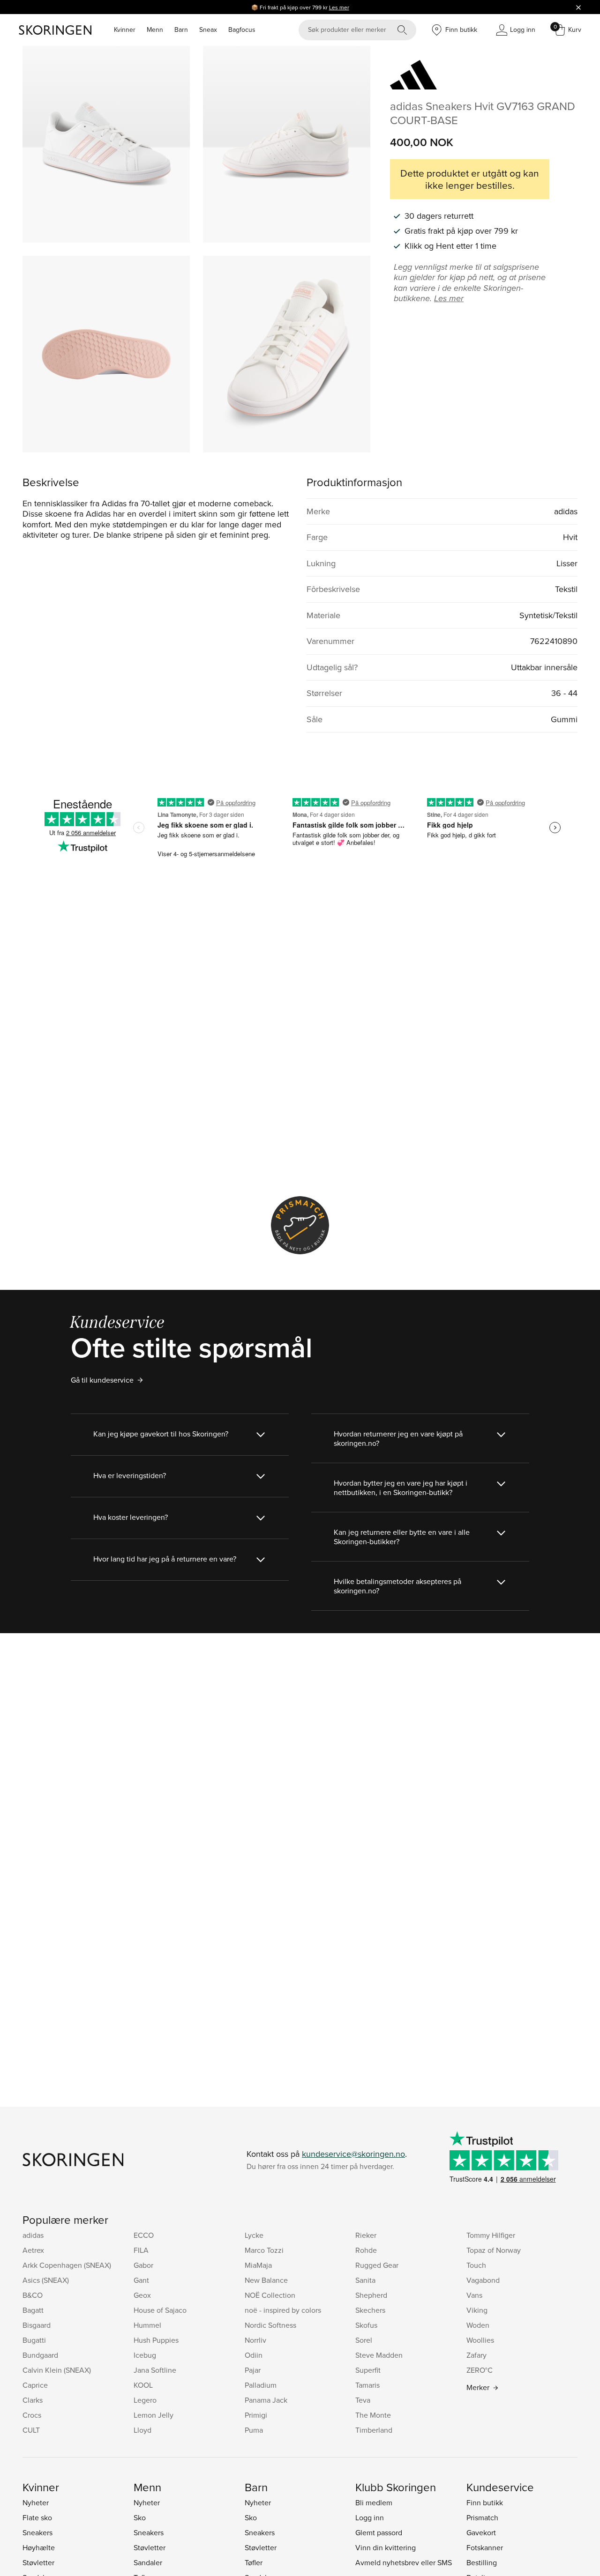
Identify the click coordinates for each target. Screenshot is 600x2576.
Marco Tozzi (264, 2250)
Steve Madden (379, 2355)
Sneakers (37, 2532)
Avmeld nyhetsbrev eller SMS (404, 2562)
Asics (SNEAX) (46, 2280)
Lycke (254, 2235)
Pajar (253, 2370)
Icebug (145, 2355)
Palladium (261, 2385)
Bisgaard (37, 2325)
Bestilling (482, 2562)
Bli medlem (374, 2502)
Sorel (364, 2340)
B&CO (33, 2295)
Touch (476, 2265)
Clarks (33, 2400)
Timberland (374, 2430)
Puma (254, 2430)
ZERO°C (480, 2370)
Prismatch (482, 2517)
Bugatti (34, 2340)
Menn (155, 30)
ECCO (144, 2235)
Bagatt (33, 2310)
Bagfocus (242, 30)
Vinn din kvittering (386, 2547)
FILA (141, 2250)
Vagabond (483, 2280)
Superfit (368, 2370)
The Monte (373, 2415)
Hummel (147, 2325)
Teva (363, 2400)
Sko (140, 2517)
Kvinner (125, 30)
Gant (141, 2280)
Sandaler (148, 2562)
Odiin (254, 2355)
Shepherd (371, 2295)
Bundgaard (40, 2355)
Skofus (366, 2325)
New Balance (266, 2280)
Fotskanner (485, 2547)
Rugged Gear (377, 2265)
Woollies (480, 2340)
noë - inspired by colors (283, 2310)
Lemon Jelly (154, 2415)
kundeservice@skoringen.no (353, 2154)
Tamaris (367, 2385)
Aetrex (33, 2250)
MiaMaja (258, 2265)
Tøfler (254, 2562)
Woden (478, 2325)
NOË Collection (270, 2295)
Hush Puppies (156, 2340)
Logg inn (370, 2517)
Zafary (476, 2355)
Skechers (370, 2310)
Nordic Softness (270, 2325)
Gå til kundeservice (102, 1380)
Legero (145, 2400)
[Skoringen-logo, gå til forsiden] (55, 30)
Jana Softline (155, 2370)
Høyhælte (39, 2547)
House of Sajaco (160, 2310)
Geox (142, 2295)
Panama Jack (266, 2400)
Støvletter (38, 2562)
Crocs (32, 2415)
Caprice (35, 2385)
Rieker (366, 2235)
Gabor (143, 2265)
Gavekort (481, 2532)
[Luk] (578, 7)
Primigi (256, 2415)
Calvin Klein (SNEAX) (57, 2370)
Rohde (366, 2250)
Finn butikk (485, 2502)
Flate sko (37, 2517)
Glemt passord (379, 2532)
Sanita (365, 2280)
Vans (474, 2295)
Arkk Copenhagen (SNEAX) (67, 2265)
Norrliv (255, 2340)
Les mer (339, 7)
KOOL (143, 2385)
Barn (181, 30)
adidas (33, 2235)
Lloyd (142, 2430)
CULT (31, 2430)
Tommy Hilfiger (491, 2235)
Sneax (208, 30)
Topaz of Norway (494, 2250)
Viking (477, 2310)
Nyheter (36, 2502)
